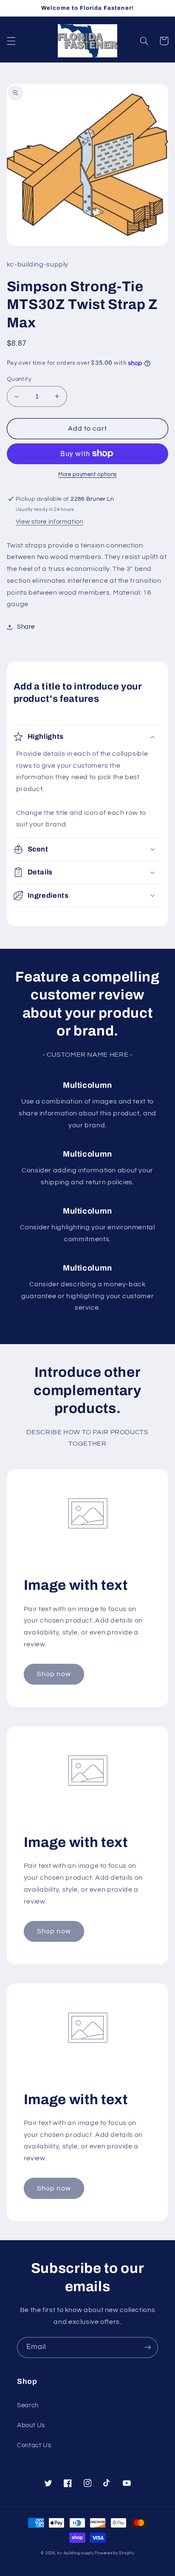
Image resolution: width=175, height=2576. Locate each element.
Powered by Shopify (114, 2553)
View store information (49, 522)
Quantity (19, 379)
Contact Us (34, 2445)
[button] (11, 41)
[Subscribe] (148, 2348)
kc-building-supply (75, 2553)
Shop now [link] (54, 1674)
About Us (31, 2425)
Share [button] (26, 627)
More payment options (87, 475)
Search (28, 2405)
